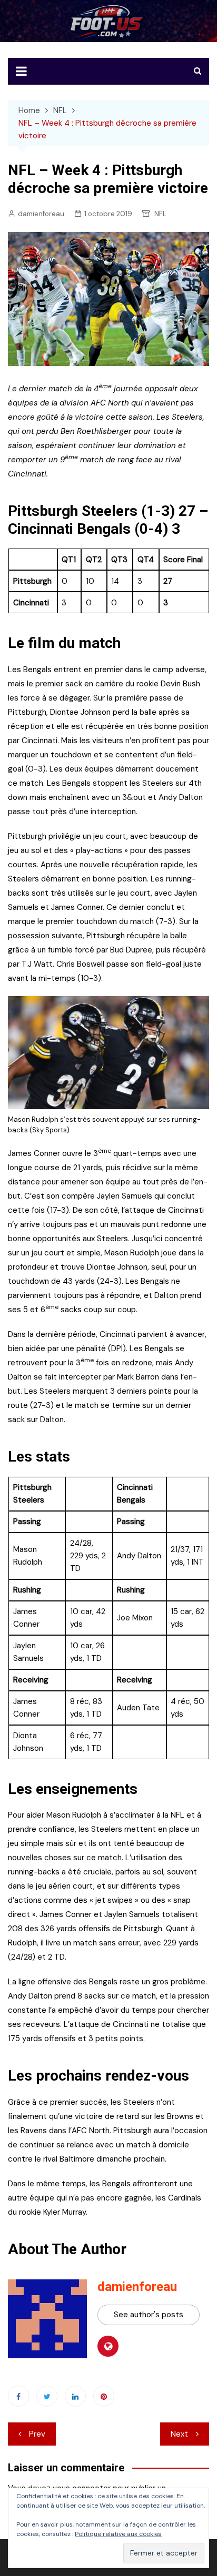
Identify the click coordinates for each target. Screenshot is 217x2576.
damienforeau (41, 214)
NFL (160, 214)
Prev (37, 2434)
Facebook (18, 2396)
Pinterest (104, 2396)
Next (179, 2434)
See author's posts (149, 2315)
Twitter (47, 2396)
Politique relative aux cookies (118, 2534)
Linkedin (75, 2396)
